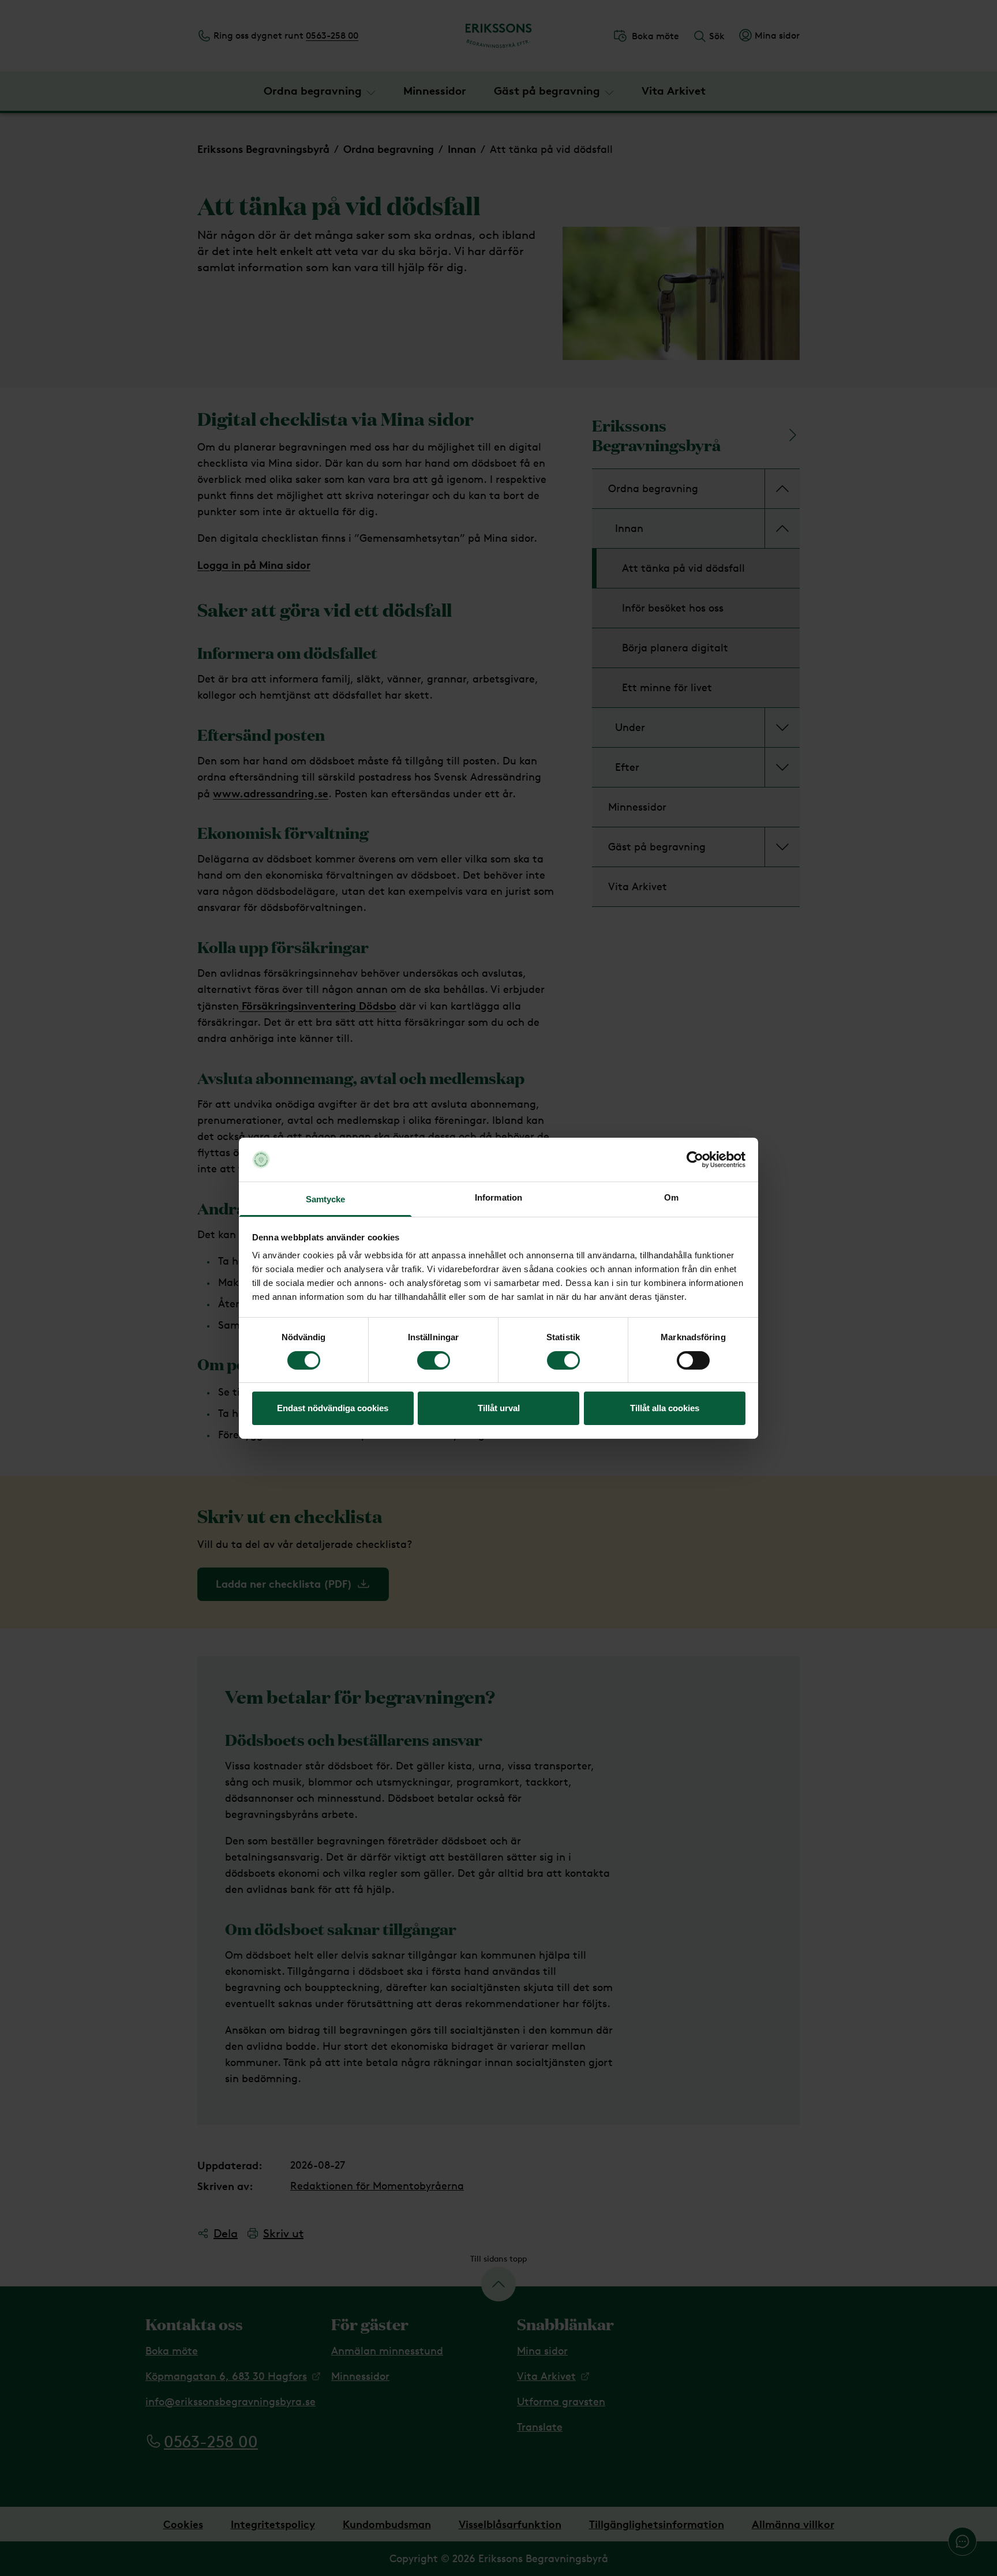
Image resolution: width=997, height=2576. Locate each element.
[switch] (434, 1360)
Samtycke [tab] (326, 1199)
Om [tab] (671, 1197)
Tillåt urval (499, 1408)
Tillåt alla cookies (665, 1408)
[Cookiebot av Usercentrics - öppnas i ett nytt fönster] (695, 1160)
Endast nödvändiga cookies (333, 1408)
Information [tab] (498, 1197)
